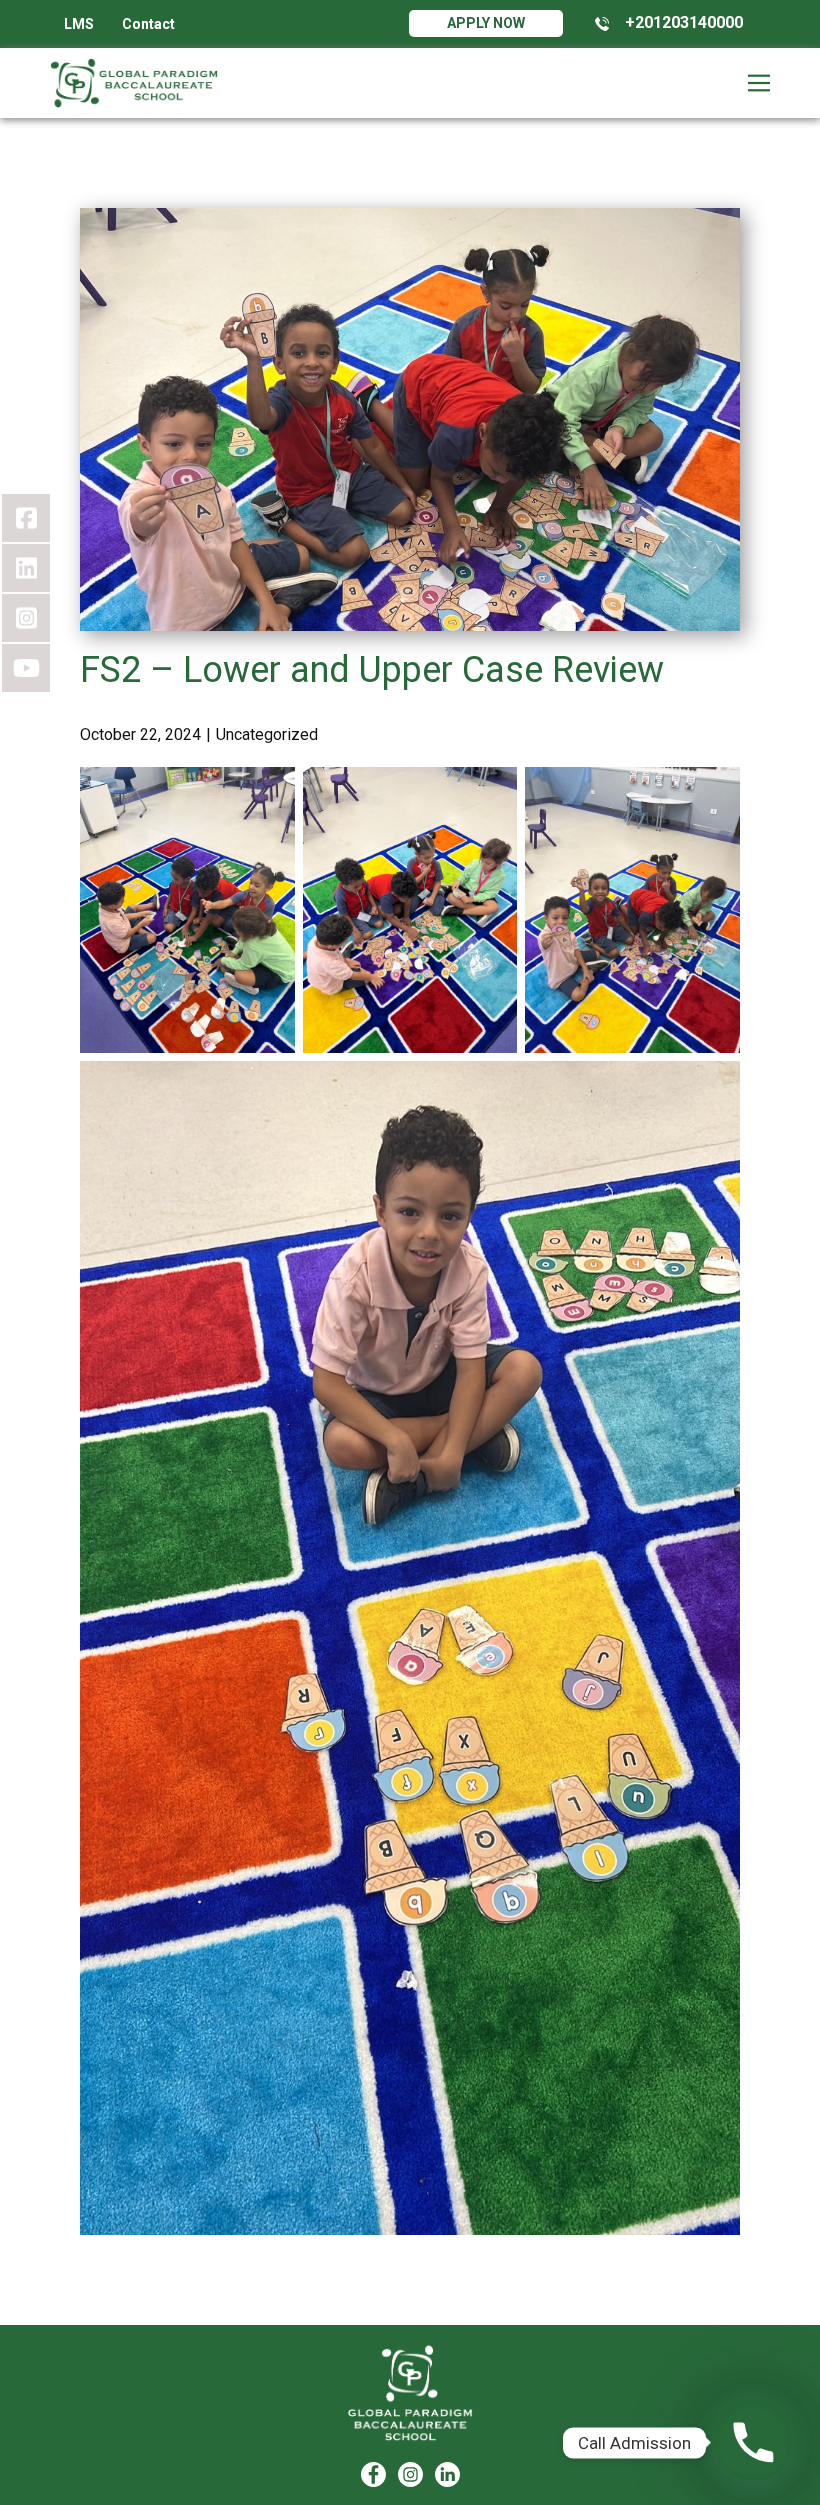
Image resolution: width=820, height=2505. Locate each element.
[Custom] (447, 2474)
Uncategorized (267, 734)
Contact (148, 24)
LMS (79, 24)
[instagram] (410, 2474)
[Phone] (753, 2442)
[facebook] (373, 2474)
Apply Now (486, 23)
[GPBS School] (410, 2393)
